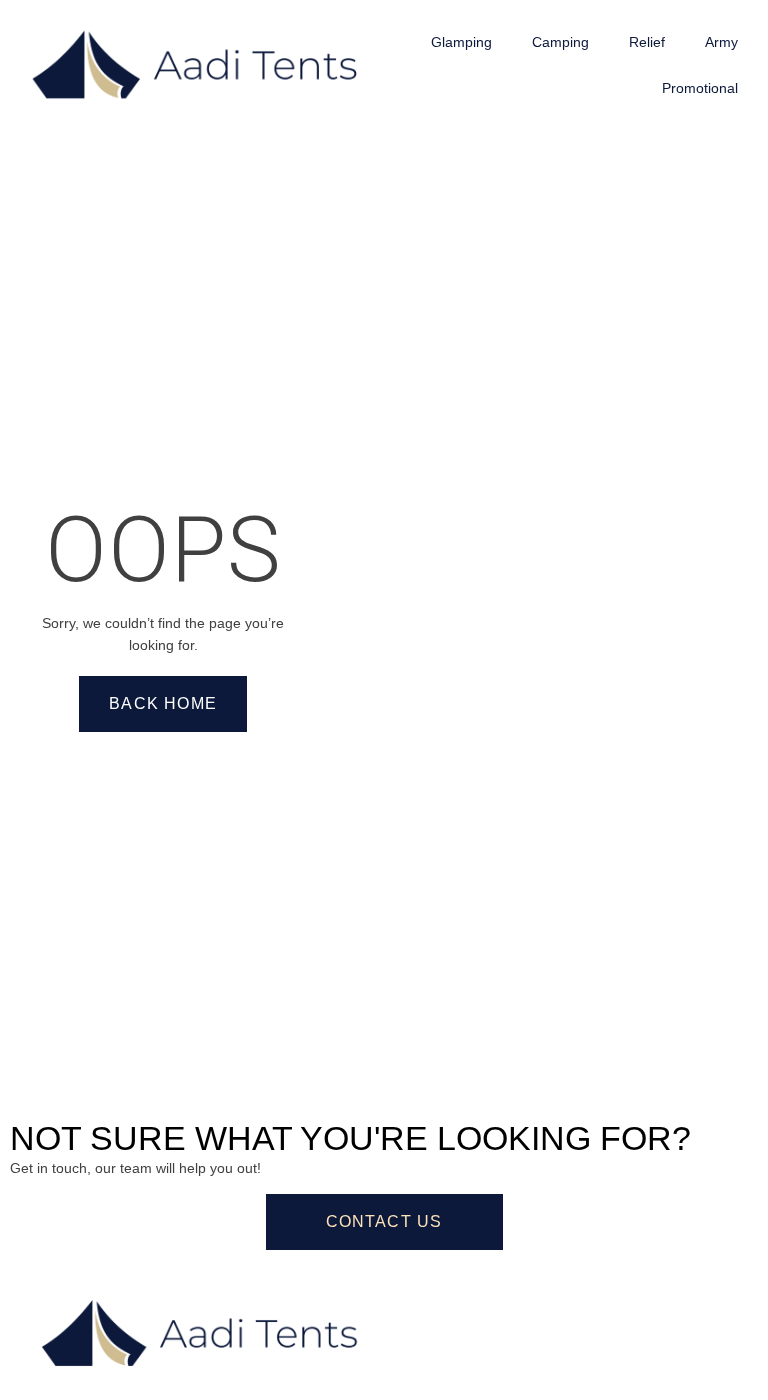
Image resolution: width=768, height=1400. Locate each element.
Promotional (700, 88)
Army (721, 42)
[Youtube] (527, 1305)
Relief (647, 42)
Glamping (461, 42)
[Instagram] (473, 1305)
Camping (560, 42)
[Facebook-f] (419, 1305)
